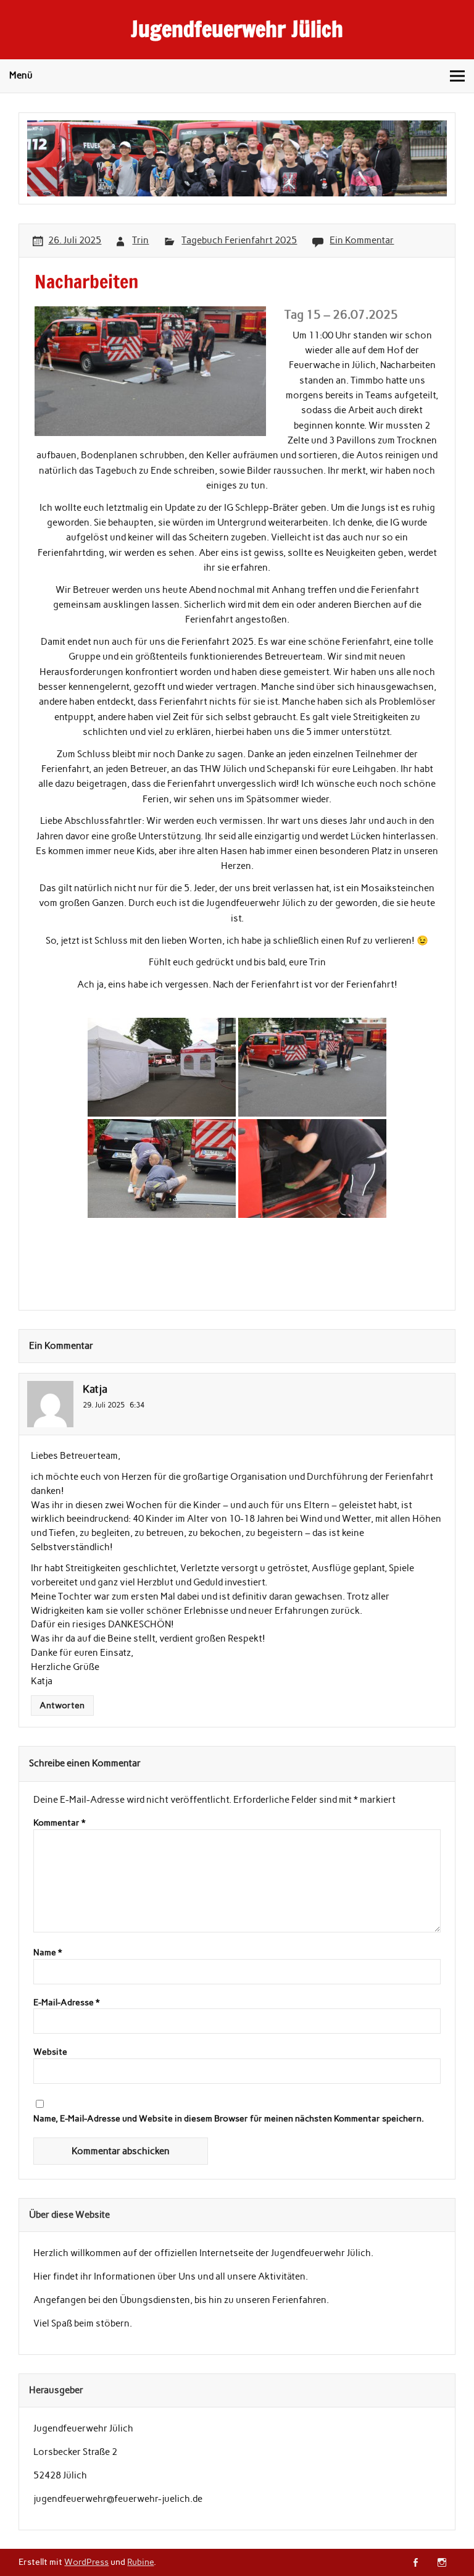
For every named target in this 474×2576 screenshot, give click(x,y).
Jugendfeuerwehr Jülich (237, 29)
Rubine (140, 2562)
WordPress (86, 2562)
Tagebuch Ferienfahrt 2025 (239, 240)
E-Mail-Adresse (66, 2003)
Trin (140, 240)
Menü (21, 75)
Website (50, 2052)
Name (48, 1953)
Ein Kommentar (362, 240)
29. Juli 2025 (104, 1405)
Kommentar (59, 1823)
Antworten (62, 1705)
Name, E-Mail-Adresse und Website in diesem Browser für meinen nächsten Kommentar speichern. (229, 2119)
